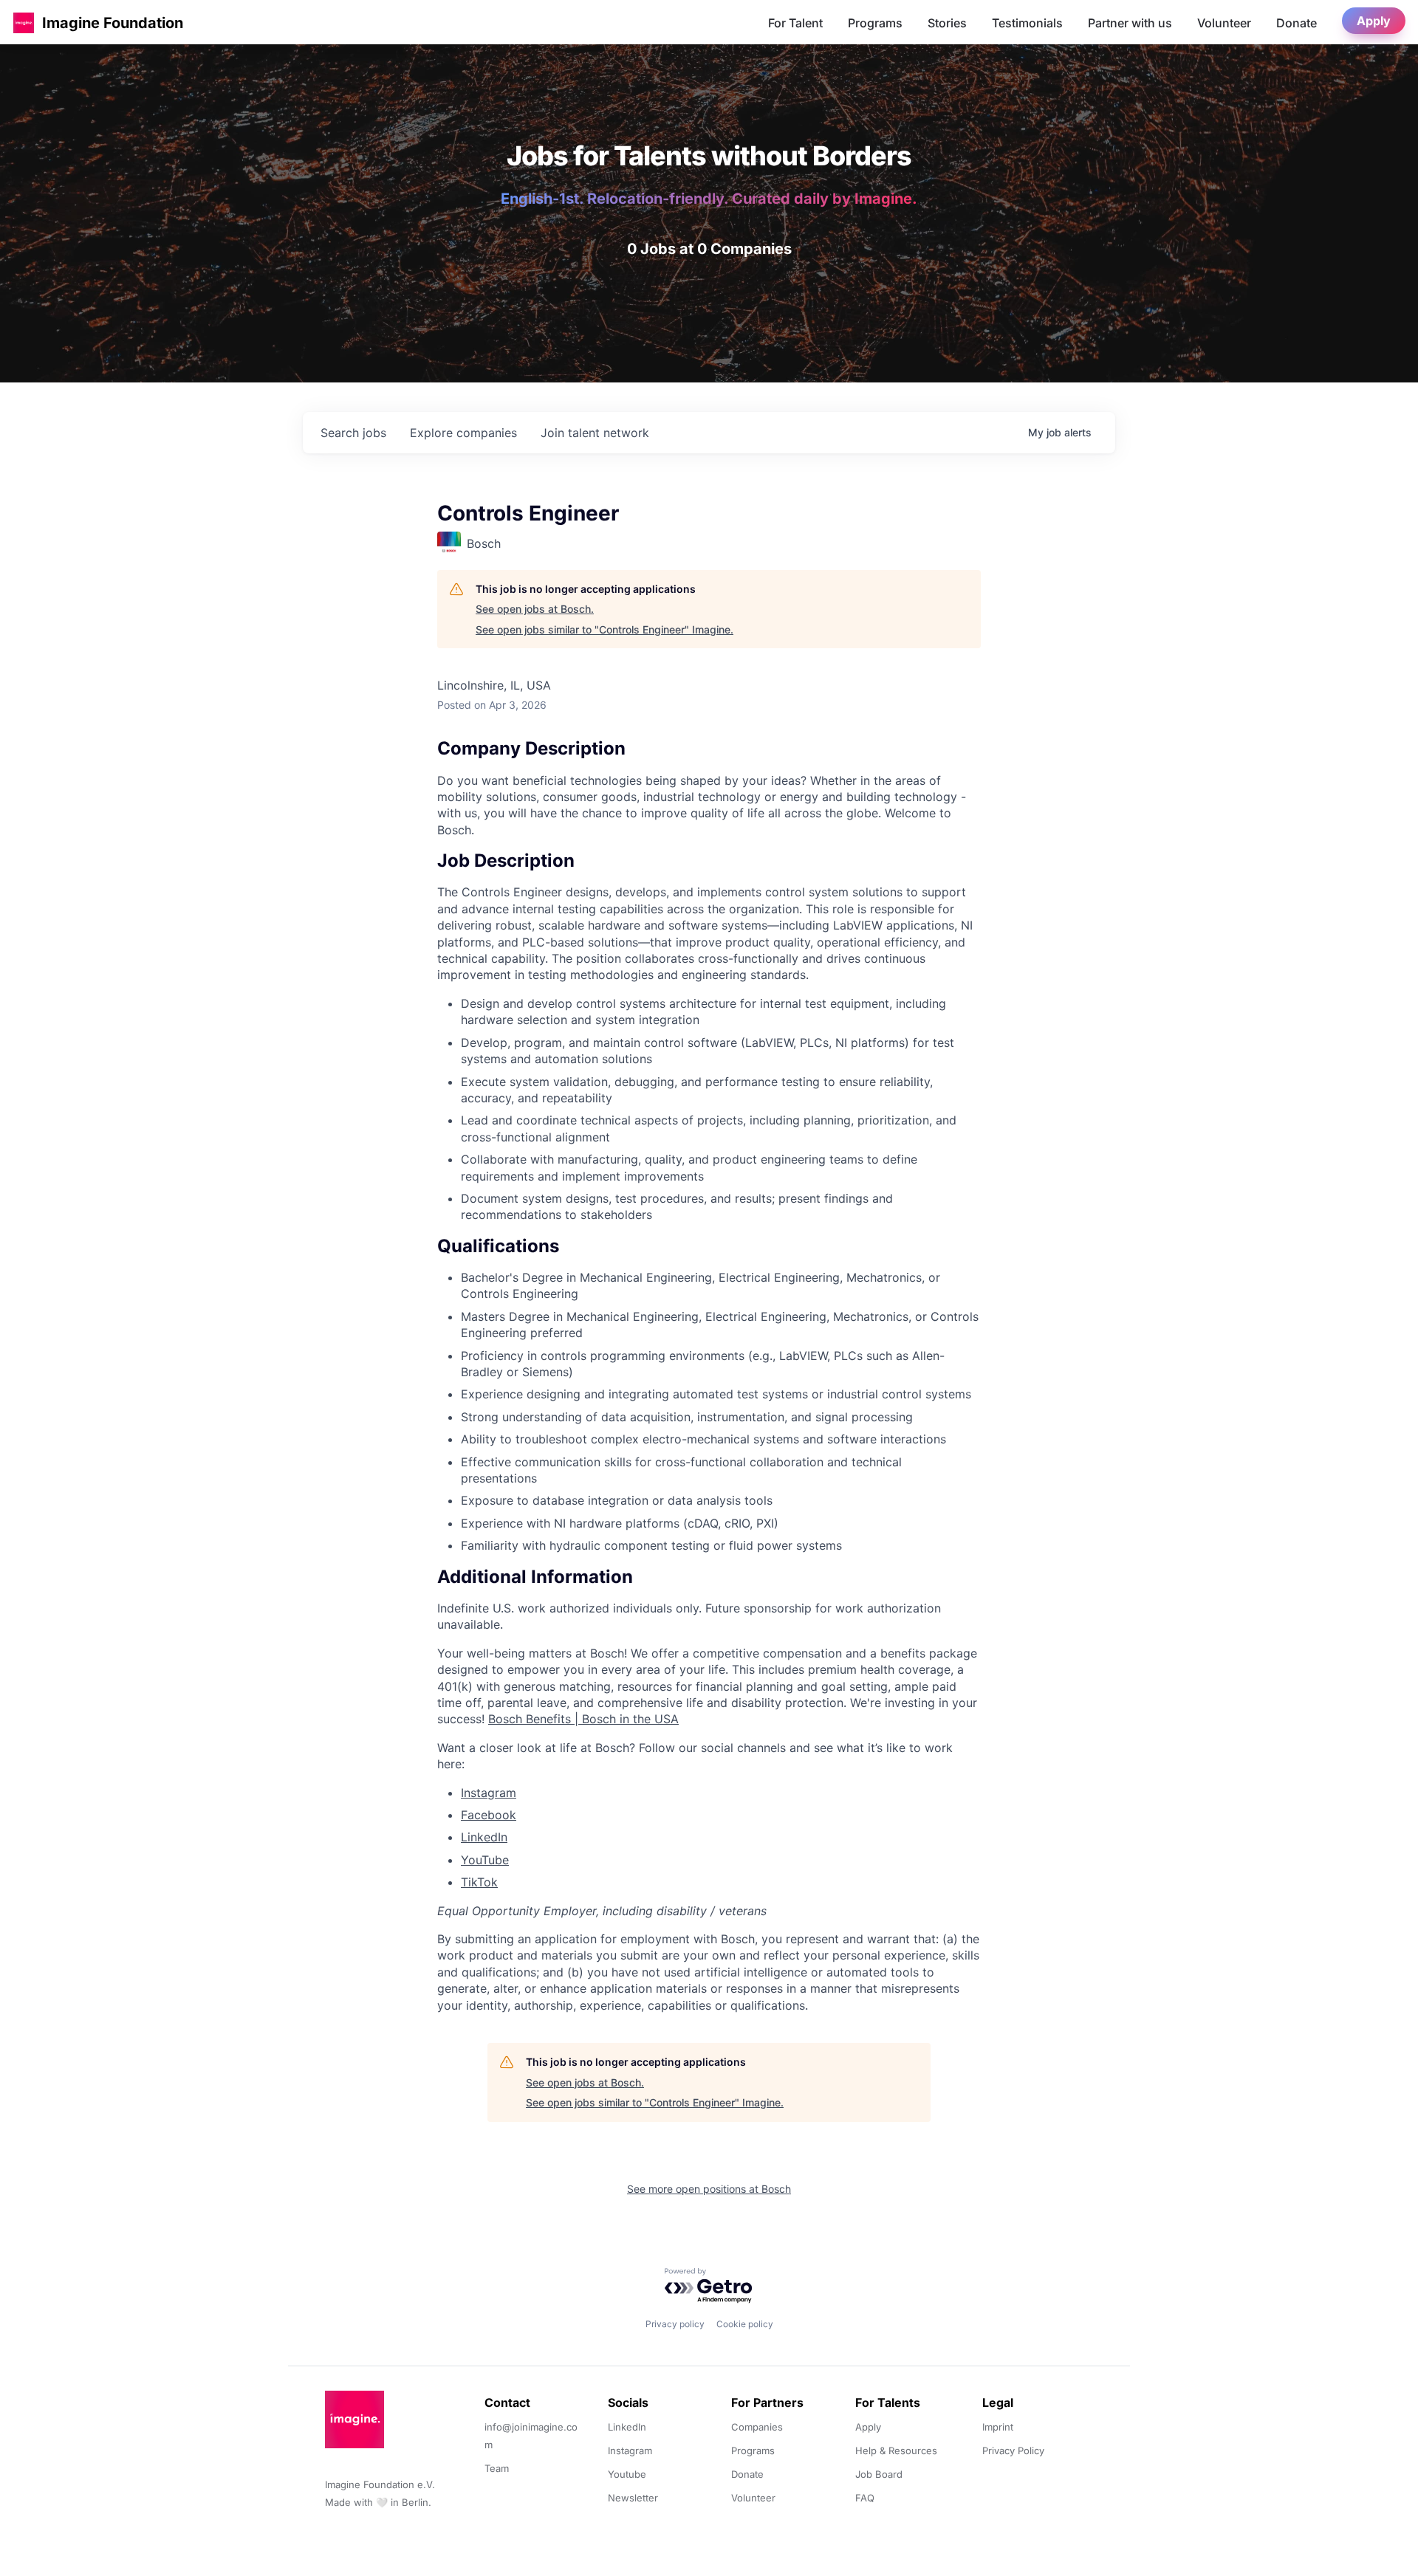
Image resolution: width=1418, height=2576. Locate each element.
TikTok (479, 1882)
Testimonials (1027, 23)
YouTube (485, 1860)
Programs (875, 23)
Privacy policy (675, 2324)
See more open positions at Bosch (709, 2189)
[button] (24, 23)
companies (463, 433)
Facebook (489, 1815)
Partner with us (1130, 23)
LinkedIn (484, 1837)
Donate (1297, 23)
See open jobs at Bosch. (535, 609)
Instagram (489, 1793)
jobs (353, 433)
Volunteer (1224, 23)
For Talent (795, 23)
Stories (947, 23)
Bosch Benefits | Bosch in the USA (583, 1719)
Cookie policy (745, 2324)
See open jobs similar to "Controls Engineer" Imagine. (604, 629)
